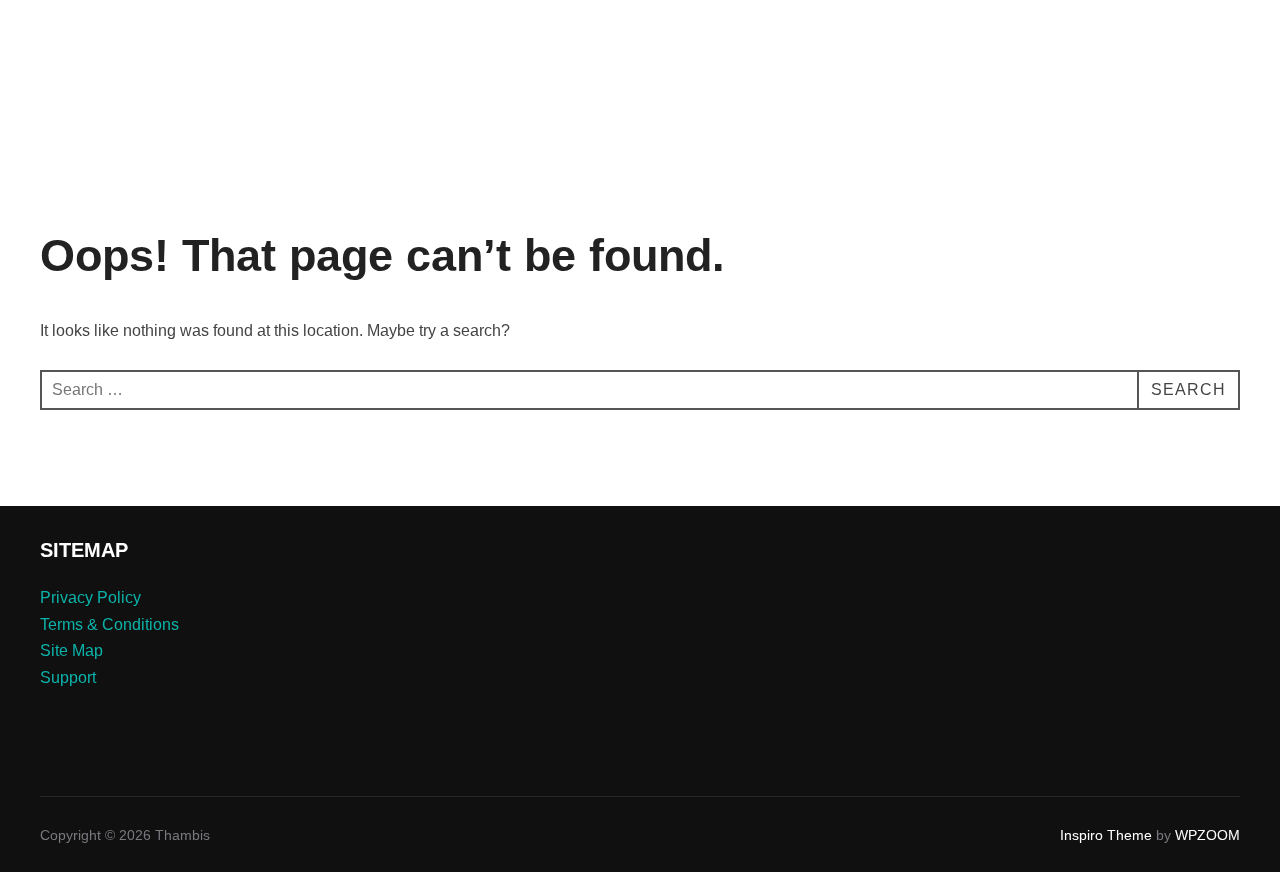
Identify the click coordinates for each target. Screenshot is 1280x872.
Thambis (99, 43)
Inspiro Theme (1106, 835)
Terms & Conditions (109, 624)
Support (68, 677)
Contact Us (1097, 42)
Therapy (882, 42)
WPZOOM (1207, 835)
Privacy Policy (90, 597)
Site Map (71, 650)
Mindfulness (985, 42)
